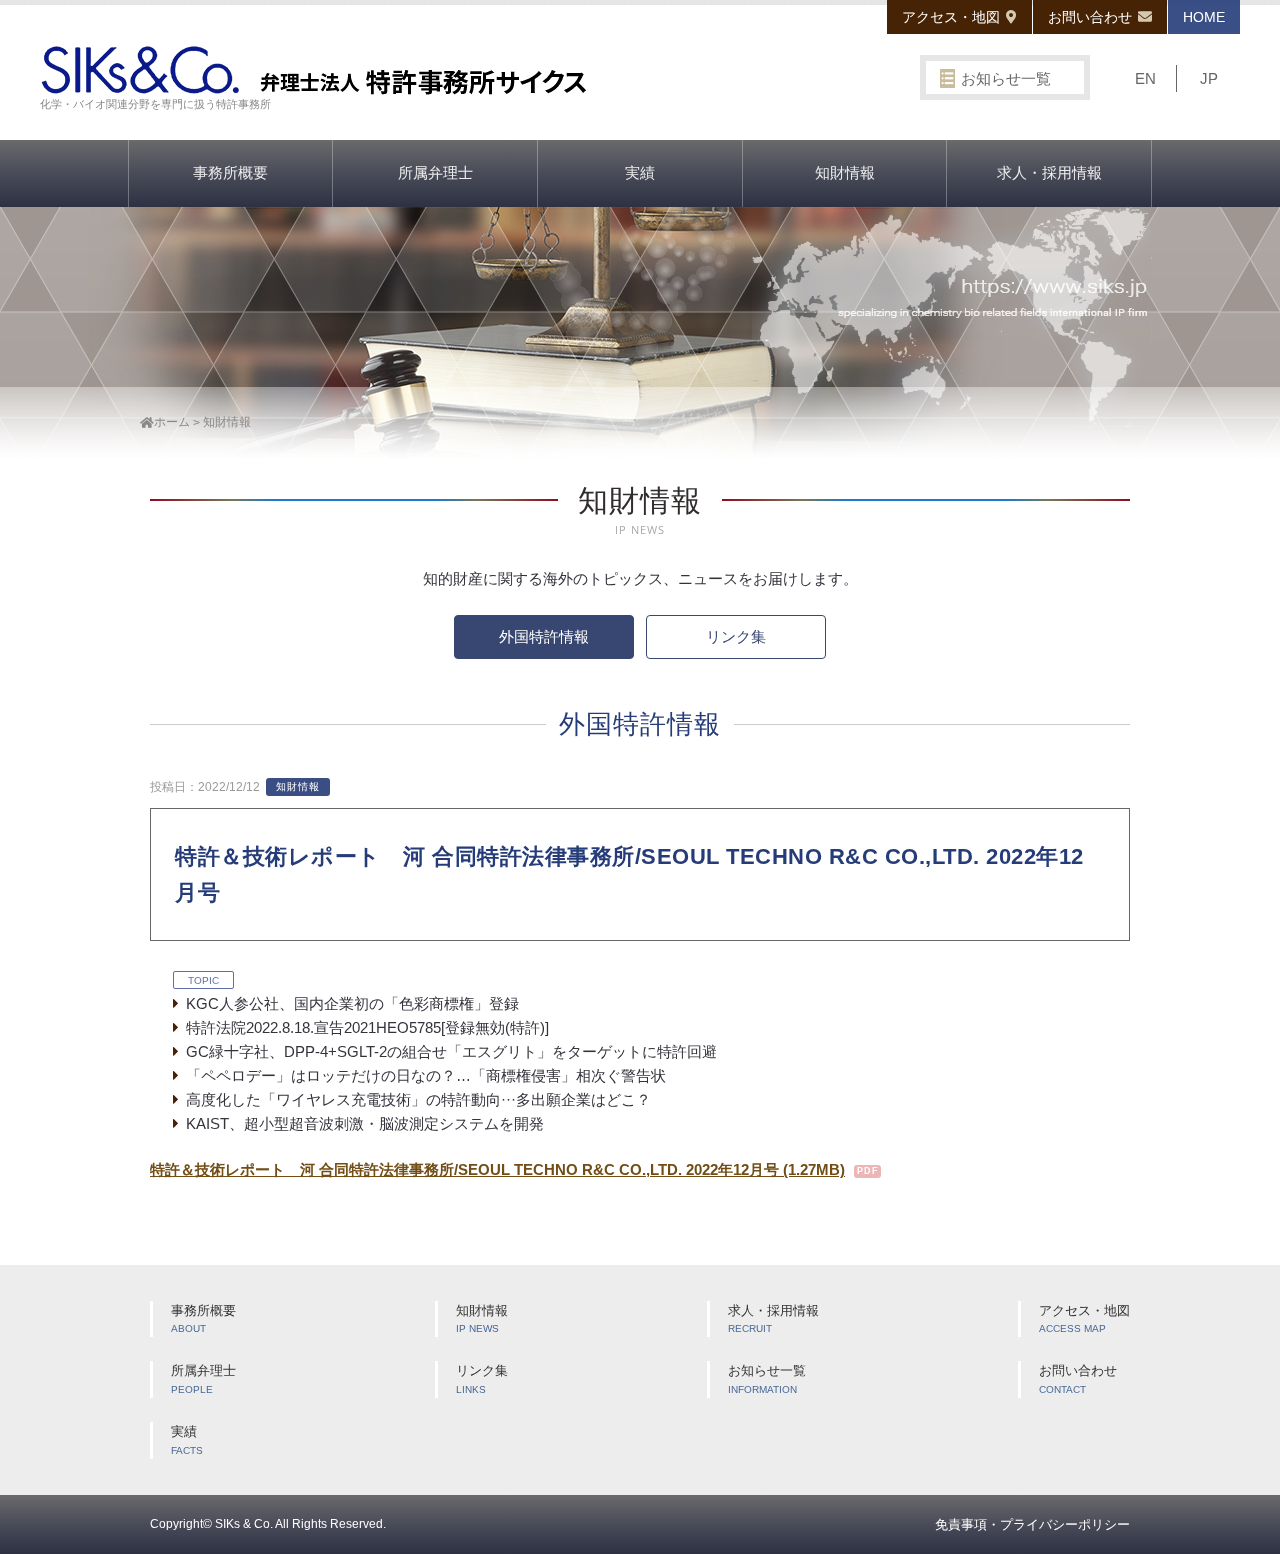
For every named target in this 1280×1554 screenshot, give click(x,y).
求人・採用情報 (1049, 172)
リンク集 (736, 636)
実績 (640, 172)
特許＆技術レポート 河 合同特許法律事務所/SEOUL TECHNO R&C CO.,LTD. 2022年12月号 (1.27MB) (497, 1169)
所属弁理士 (435, 172)
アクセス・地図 (951, 17)
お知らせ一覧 (1006, 78)
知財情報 (845, 172)
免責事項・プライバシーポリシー (1032, 1524)
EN (1145, 78)
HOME (1204, 17)
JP (1209, 78)
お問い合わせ (1090, 17)
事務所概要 (230, 172)
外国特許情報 (544, 636)
